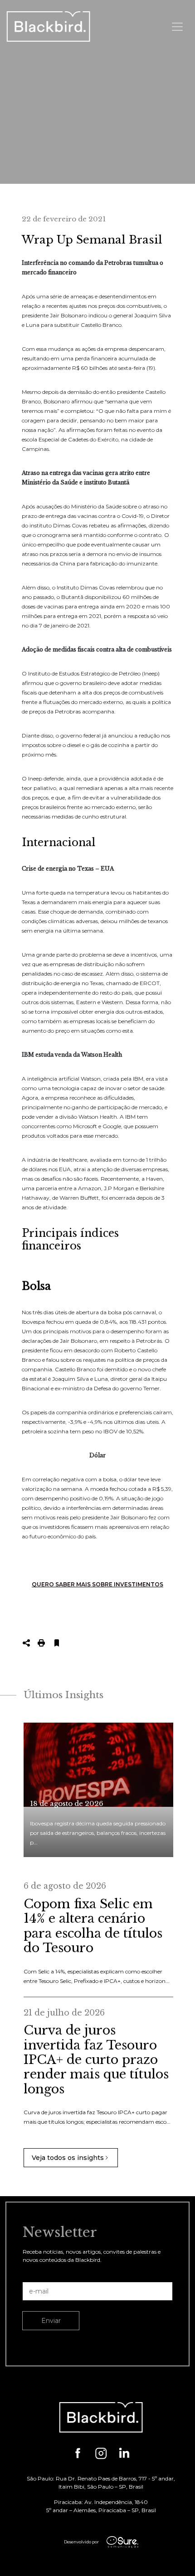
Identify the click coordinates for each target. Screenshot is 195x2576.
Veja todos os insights (68, 2158)
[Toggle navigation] (177, 27)
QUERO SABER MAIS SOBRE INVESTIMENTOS (97, 1584)
